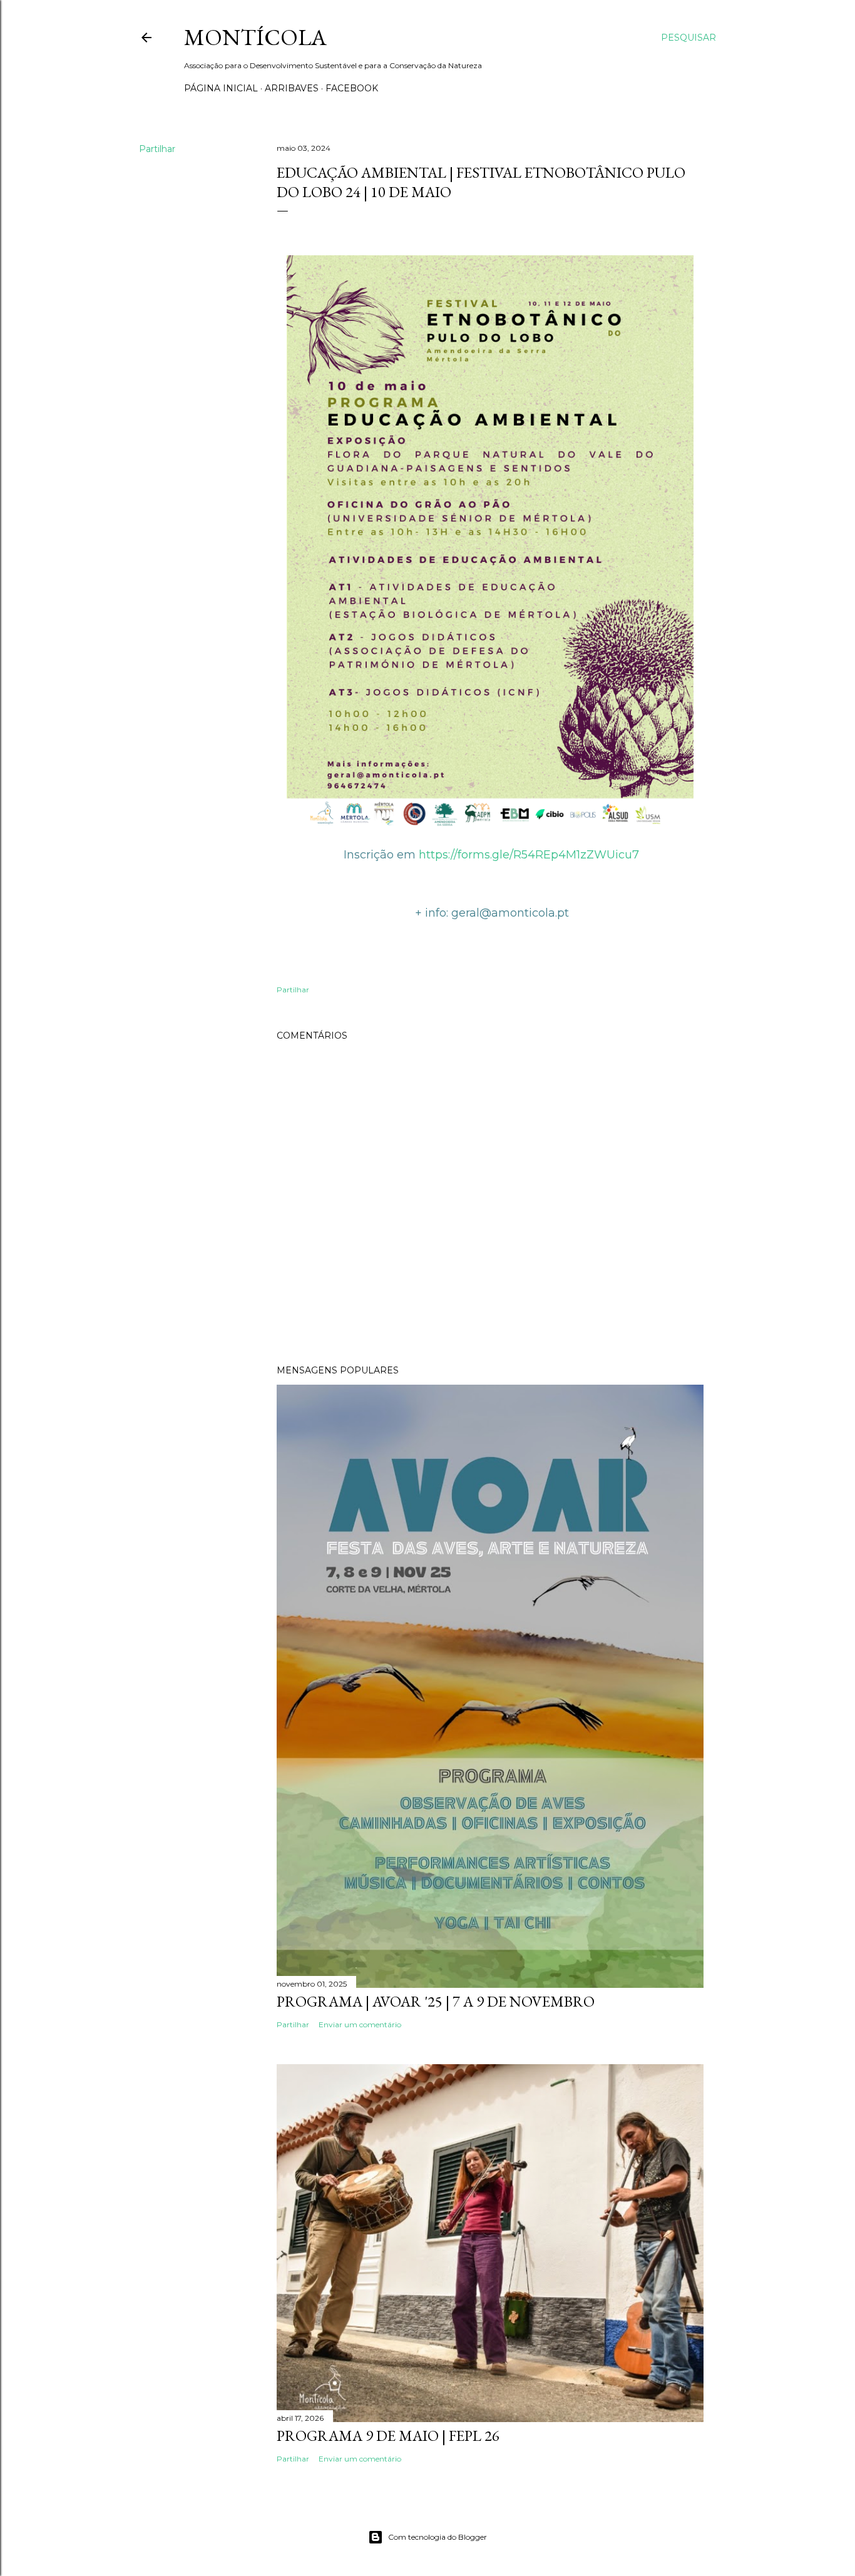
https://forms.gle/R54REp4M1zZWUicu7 (529, 855)
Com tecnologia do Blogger (438, 2537)
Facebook (352, 88)
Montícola (255, 37)
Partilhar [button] (157, 149)
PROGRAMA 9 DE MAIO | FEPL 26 (388, 2436)
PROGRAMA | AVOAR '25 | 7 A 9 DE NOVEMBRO (436, 2001)
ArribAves (292, 88)
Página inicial (221, 88)
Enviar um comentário (360, 2024)
